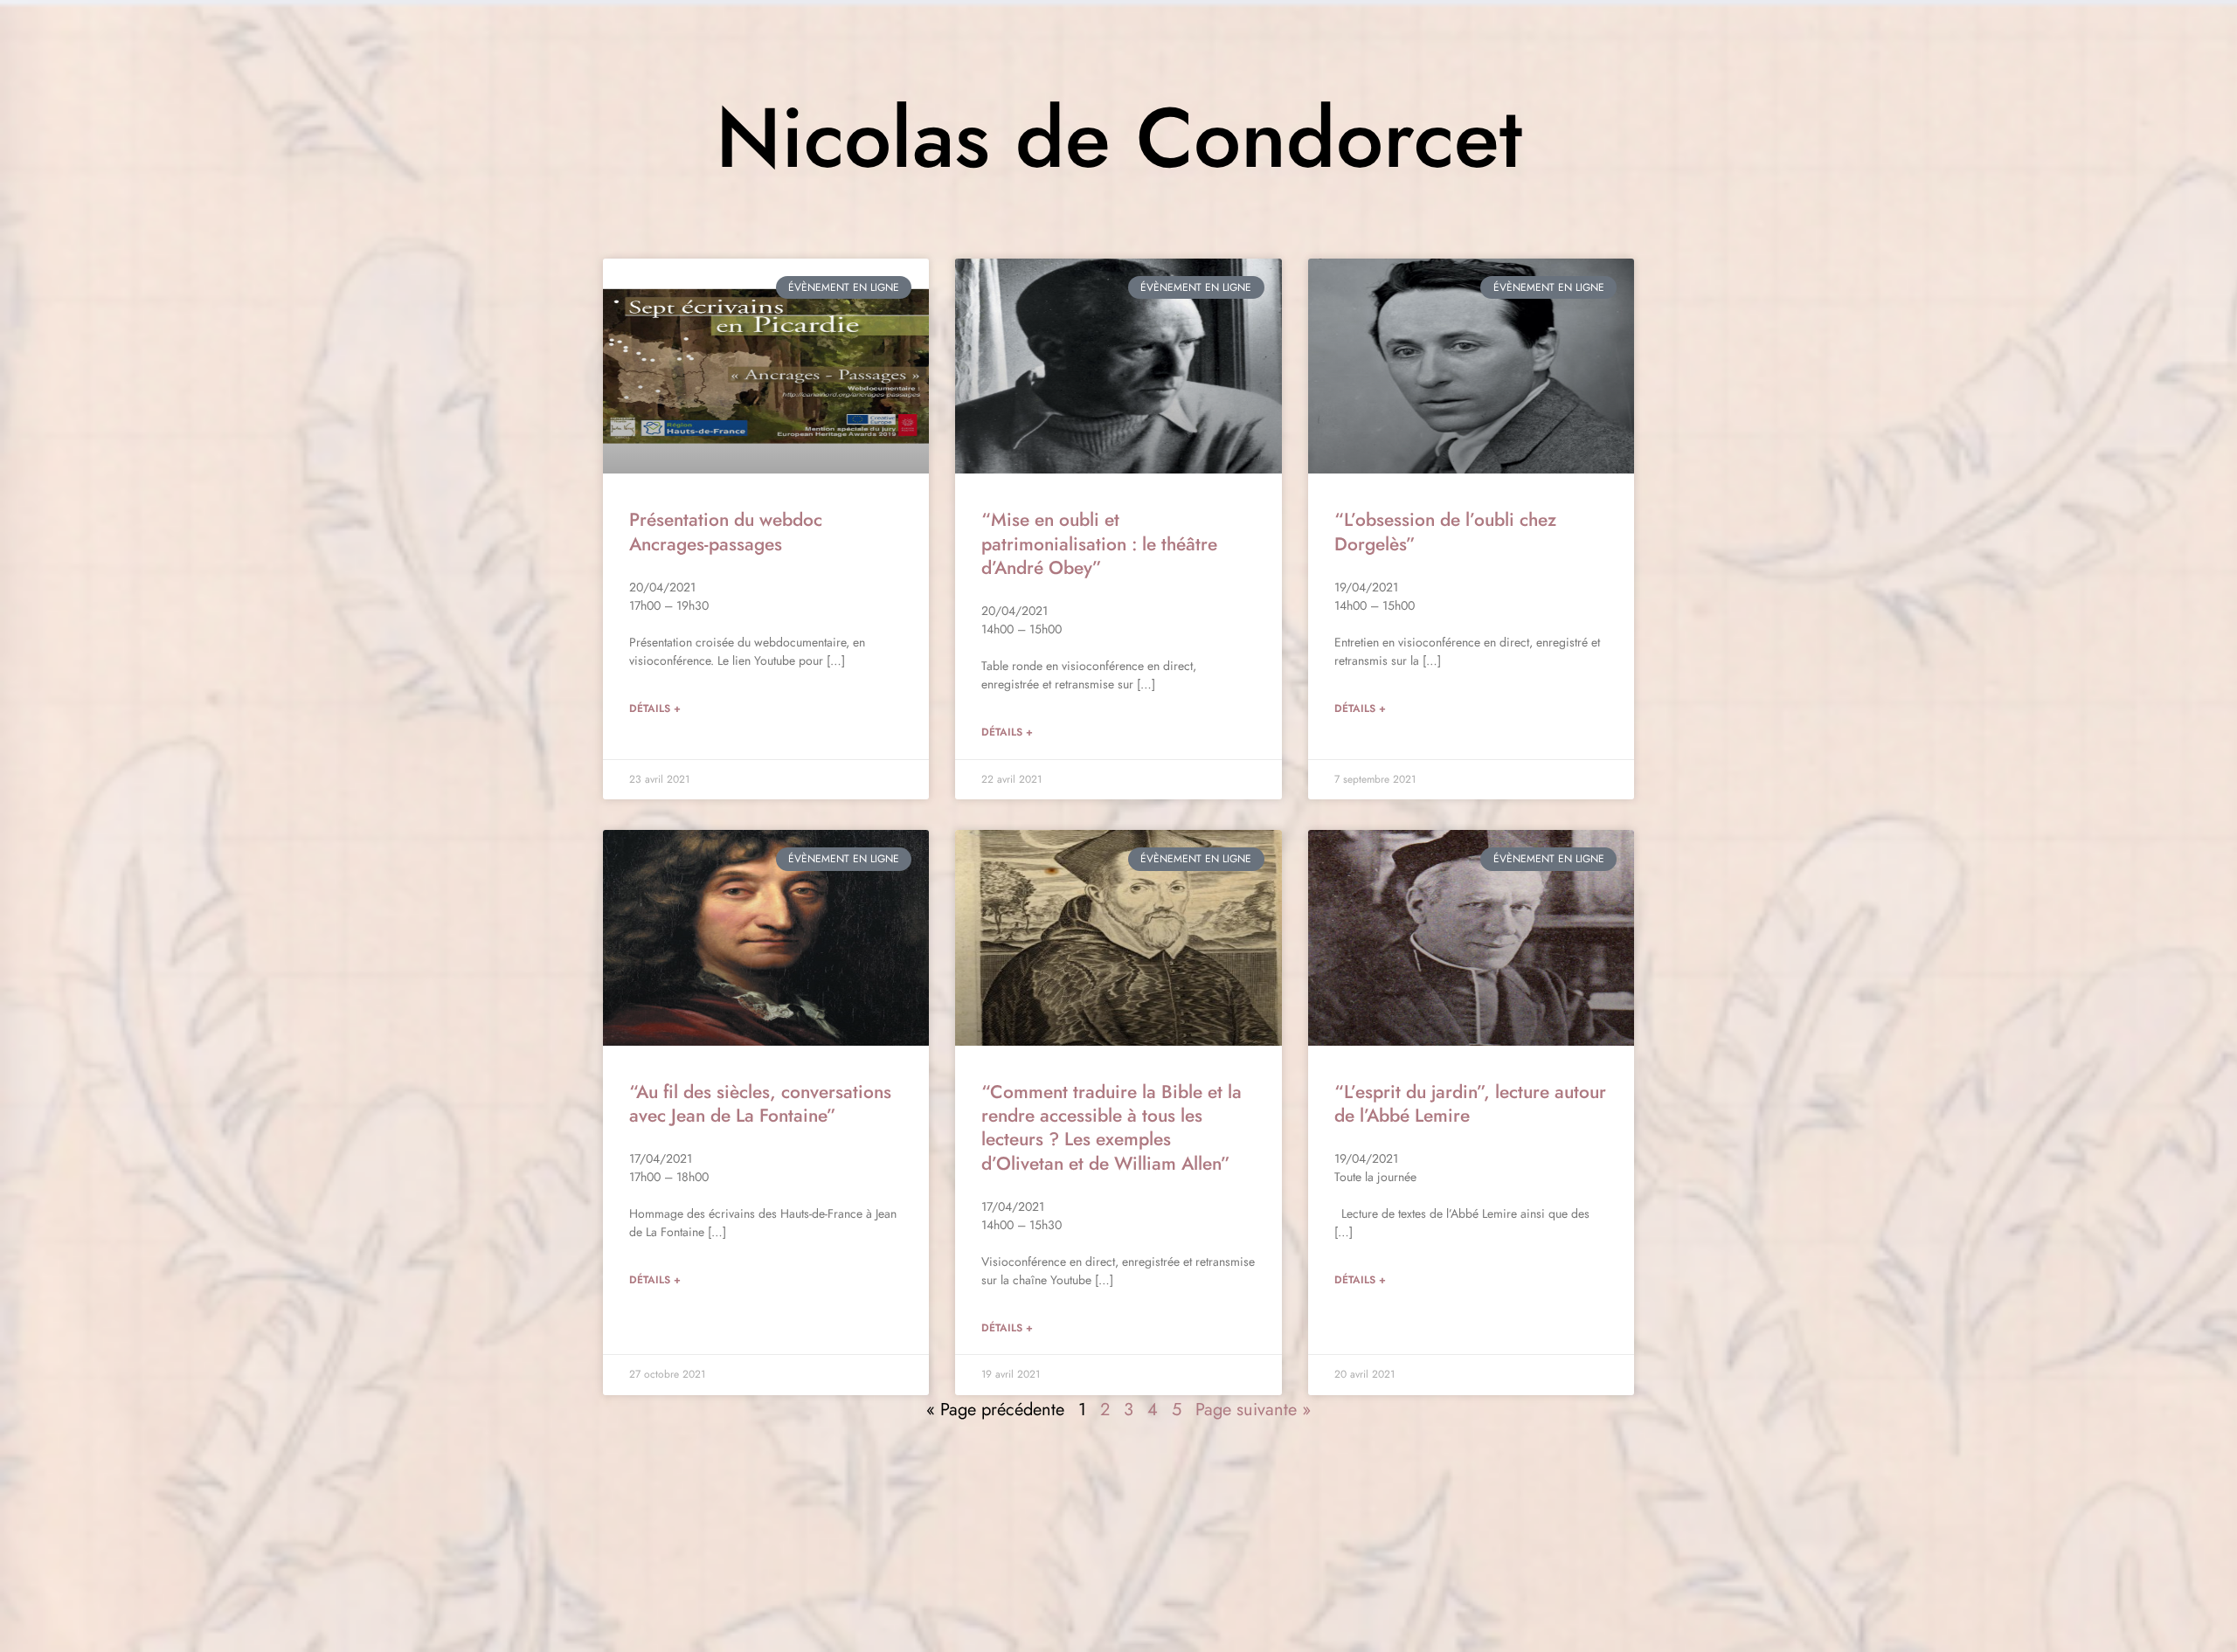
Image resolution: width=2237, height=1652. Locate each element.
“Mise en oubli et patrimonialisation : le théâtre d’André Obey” (1099, 544)
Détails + (655, 708)
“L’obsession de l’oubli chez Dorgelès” (1445, 532)
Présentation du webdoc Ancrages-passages (726, 532)
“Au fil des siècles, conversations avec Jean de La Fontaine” (760, 1104)
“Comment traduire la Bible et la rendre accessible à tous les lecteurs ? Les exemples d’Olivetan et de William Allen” (1112, 1128)
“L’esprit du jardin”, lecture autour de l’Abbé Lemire (1470, 1104)
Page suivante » (1253, 1410)
